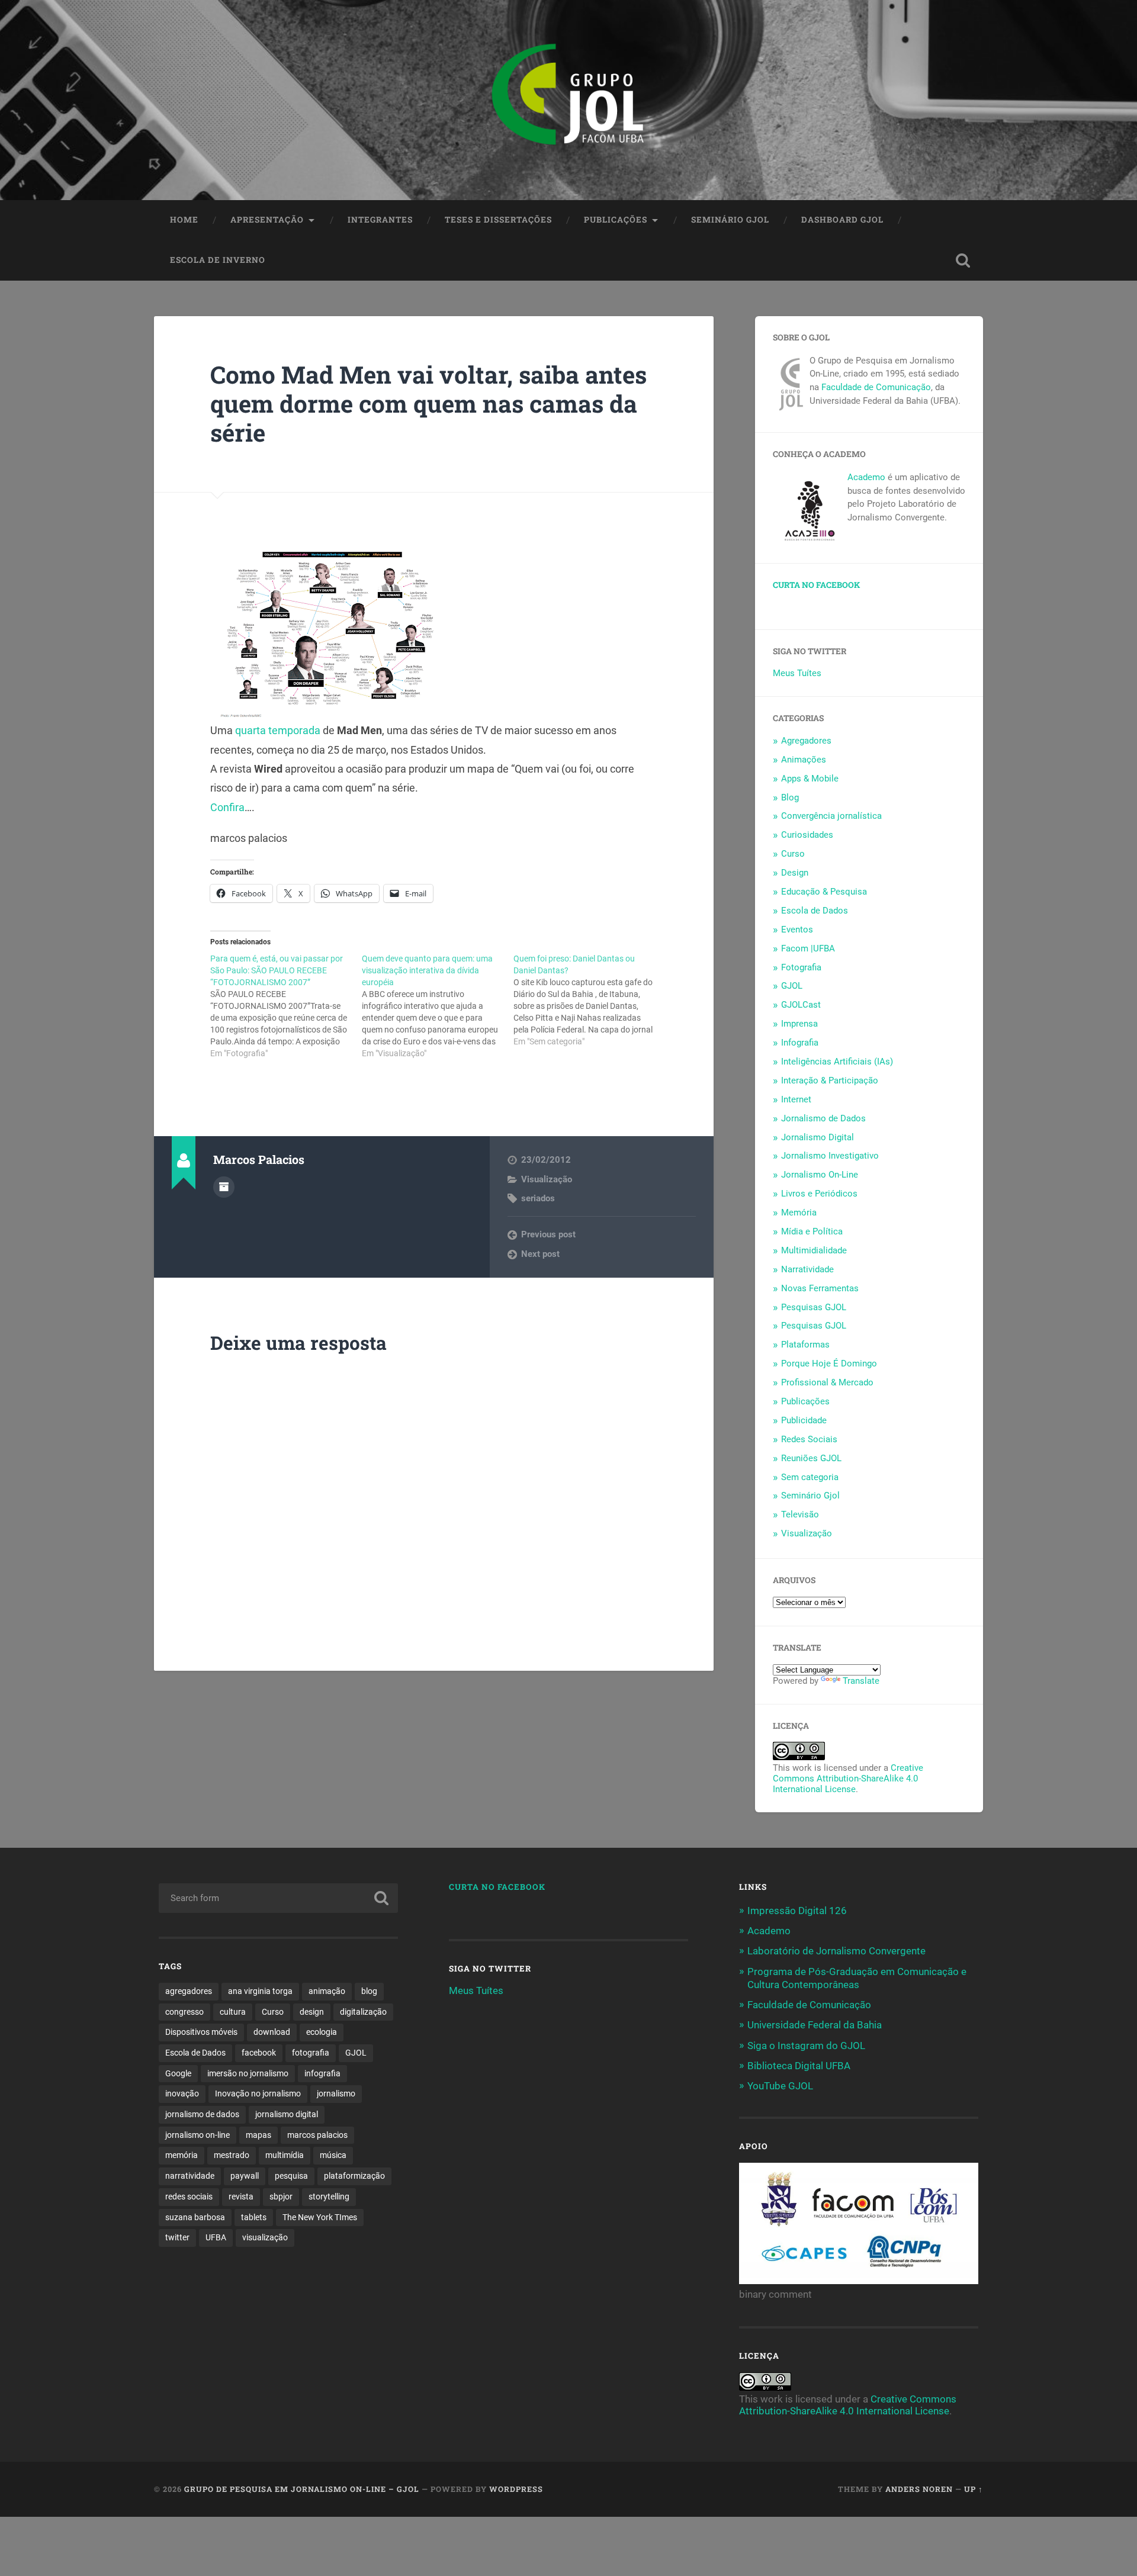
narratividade (190, 2176)
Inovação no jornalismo (258, 2093)
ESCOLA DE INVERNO (218, 260)
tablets (254, 2217)
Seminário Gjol (730, 220)
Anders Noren (919, 2489)
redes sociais (189, 2196)
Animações (804, 760)
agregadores (189, 1991)
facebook (259, 2053)
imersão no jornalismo (248, 2073)
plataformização (354, 2176)
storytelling (329, 2196)
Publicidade (804, 1420)
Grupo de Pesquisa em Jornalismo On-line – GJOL (302, 2489)
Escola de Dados (815, 911)
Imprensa (799, 1024)
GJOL (792, 986)
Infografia (800, 1043)
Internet (796, 1099)
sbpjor (281, 2196)
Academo (866, 477)
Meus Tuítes (797, 673)
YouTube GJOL (780, 2086)
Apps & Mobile (810, 779)
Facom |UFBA (808, 948)
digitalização (363, 2012)
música (333, 2155)
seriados (538, 1198)
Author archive (224, 1187)
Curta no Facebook (816, 585)
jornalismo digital (287, 2114)
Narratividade (807, 1269)
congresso (184, 2012)
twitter (177, 2237)
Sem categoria (810, 1477)
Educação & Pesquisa (824, 892)
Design (795, 873)
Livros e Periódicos (819, 1194)
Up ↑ (974, 2489)
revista (241, 2196)
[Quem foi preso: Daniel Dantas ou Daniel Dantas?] (589, 1000)
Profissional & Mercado (827, 1382)
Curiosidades (807, 835)
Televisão (800, 1514)
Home (184, 220)
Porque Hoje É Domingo (829, 1363)
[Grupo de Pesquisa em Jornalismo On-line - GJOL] (568, 100)
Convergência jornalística (831, 816)
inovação (182, 2093)
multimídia (285, 2155)
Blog (790, 797)
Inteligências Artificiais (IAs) (837, 1062)
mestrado (232, 2155)
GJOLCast (801, 1005)
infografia (322, 2073)
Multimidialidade (814, 1250)
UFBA (216, 2237)
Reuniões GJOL (811, 1458)
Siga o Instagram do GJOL (806, 2046)
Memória (799, 1213)
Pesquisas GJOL (814, 1307)
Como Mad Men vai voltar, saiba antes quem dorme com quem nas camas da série (428, 403)
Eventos (797, 930)
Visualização (547, 1179)
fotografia (311, 2053)
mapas (258, 2135)
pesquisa (291, 2176)
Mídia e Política (812, 1231)
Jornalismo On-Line (820, 1175)
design (312, 2012)
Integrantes (380, 220)
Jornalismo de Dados (823, 1118)
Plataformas (805, 1345)
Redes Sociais (809, 1439)
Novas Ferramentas (820, 1288)
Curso (793, 854)
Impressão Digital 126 (797, 1911)
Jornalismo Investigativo (830, 1156)
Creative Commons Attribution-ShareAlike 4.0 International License (848, 1779)
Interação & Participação (830, 1080)
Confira (227, 807)
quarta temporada (278, 730)
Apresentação (267, 220)
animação (327, 1991)
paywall (245, 2176)
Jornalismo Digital (818, 1137)
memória (182, 2155)
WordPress (516, 2489)
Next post (540, 1254)
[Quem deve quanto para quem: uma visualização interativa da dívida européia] (438, 1006)
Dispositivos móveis (201, 2032)
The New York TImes (320, 2217)
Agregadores (806, 741)
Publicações (616, 220)
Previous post (548, 1234)
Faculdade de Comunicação (876, 387)
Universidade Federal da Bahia (815, 2025)
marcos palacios (317, 2135)
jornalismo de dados (202, 2114)
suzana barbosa (195, 2217)
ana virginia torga (260, 1991)
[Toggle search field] (963, 261)
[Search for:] (278, 1898)
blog (369, 1991)
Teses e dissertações (498, 220)
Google (178, 2073)
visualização (265, 2237)
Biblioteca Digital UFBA (799, 2066)
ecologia (322, 2032)
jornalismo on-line (197, 2135)
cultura (233, 2012)
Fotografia (801, 967)
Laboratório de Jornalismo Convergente (836, 1951)
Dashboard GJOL (842, 220)
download (272, 2032)
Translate (861, 1681)
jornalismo (336, 2093)
